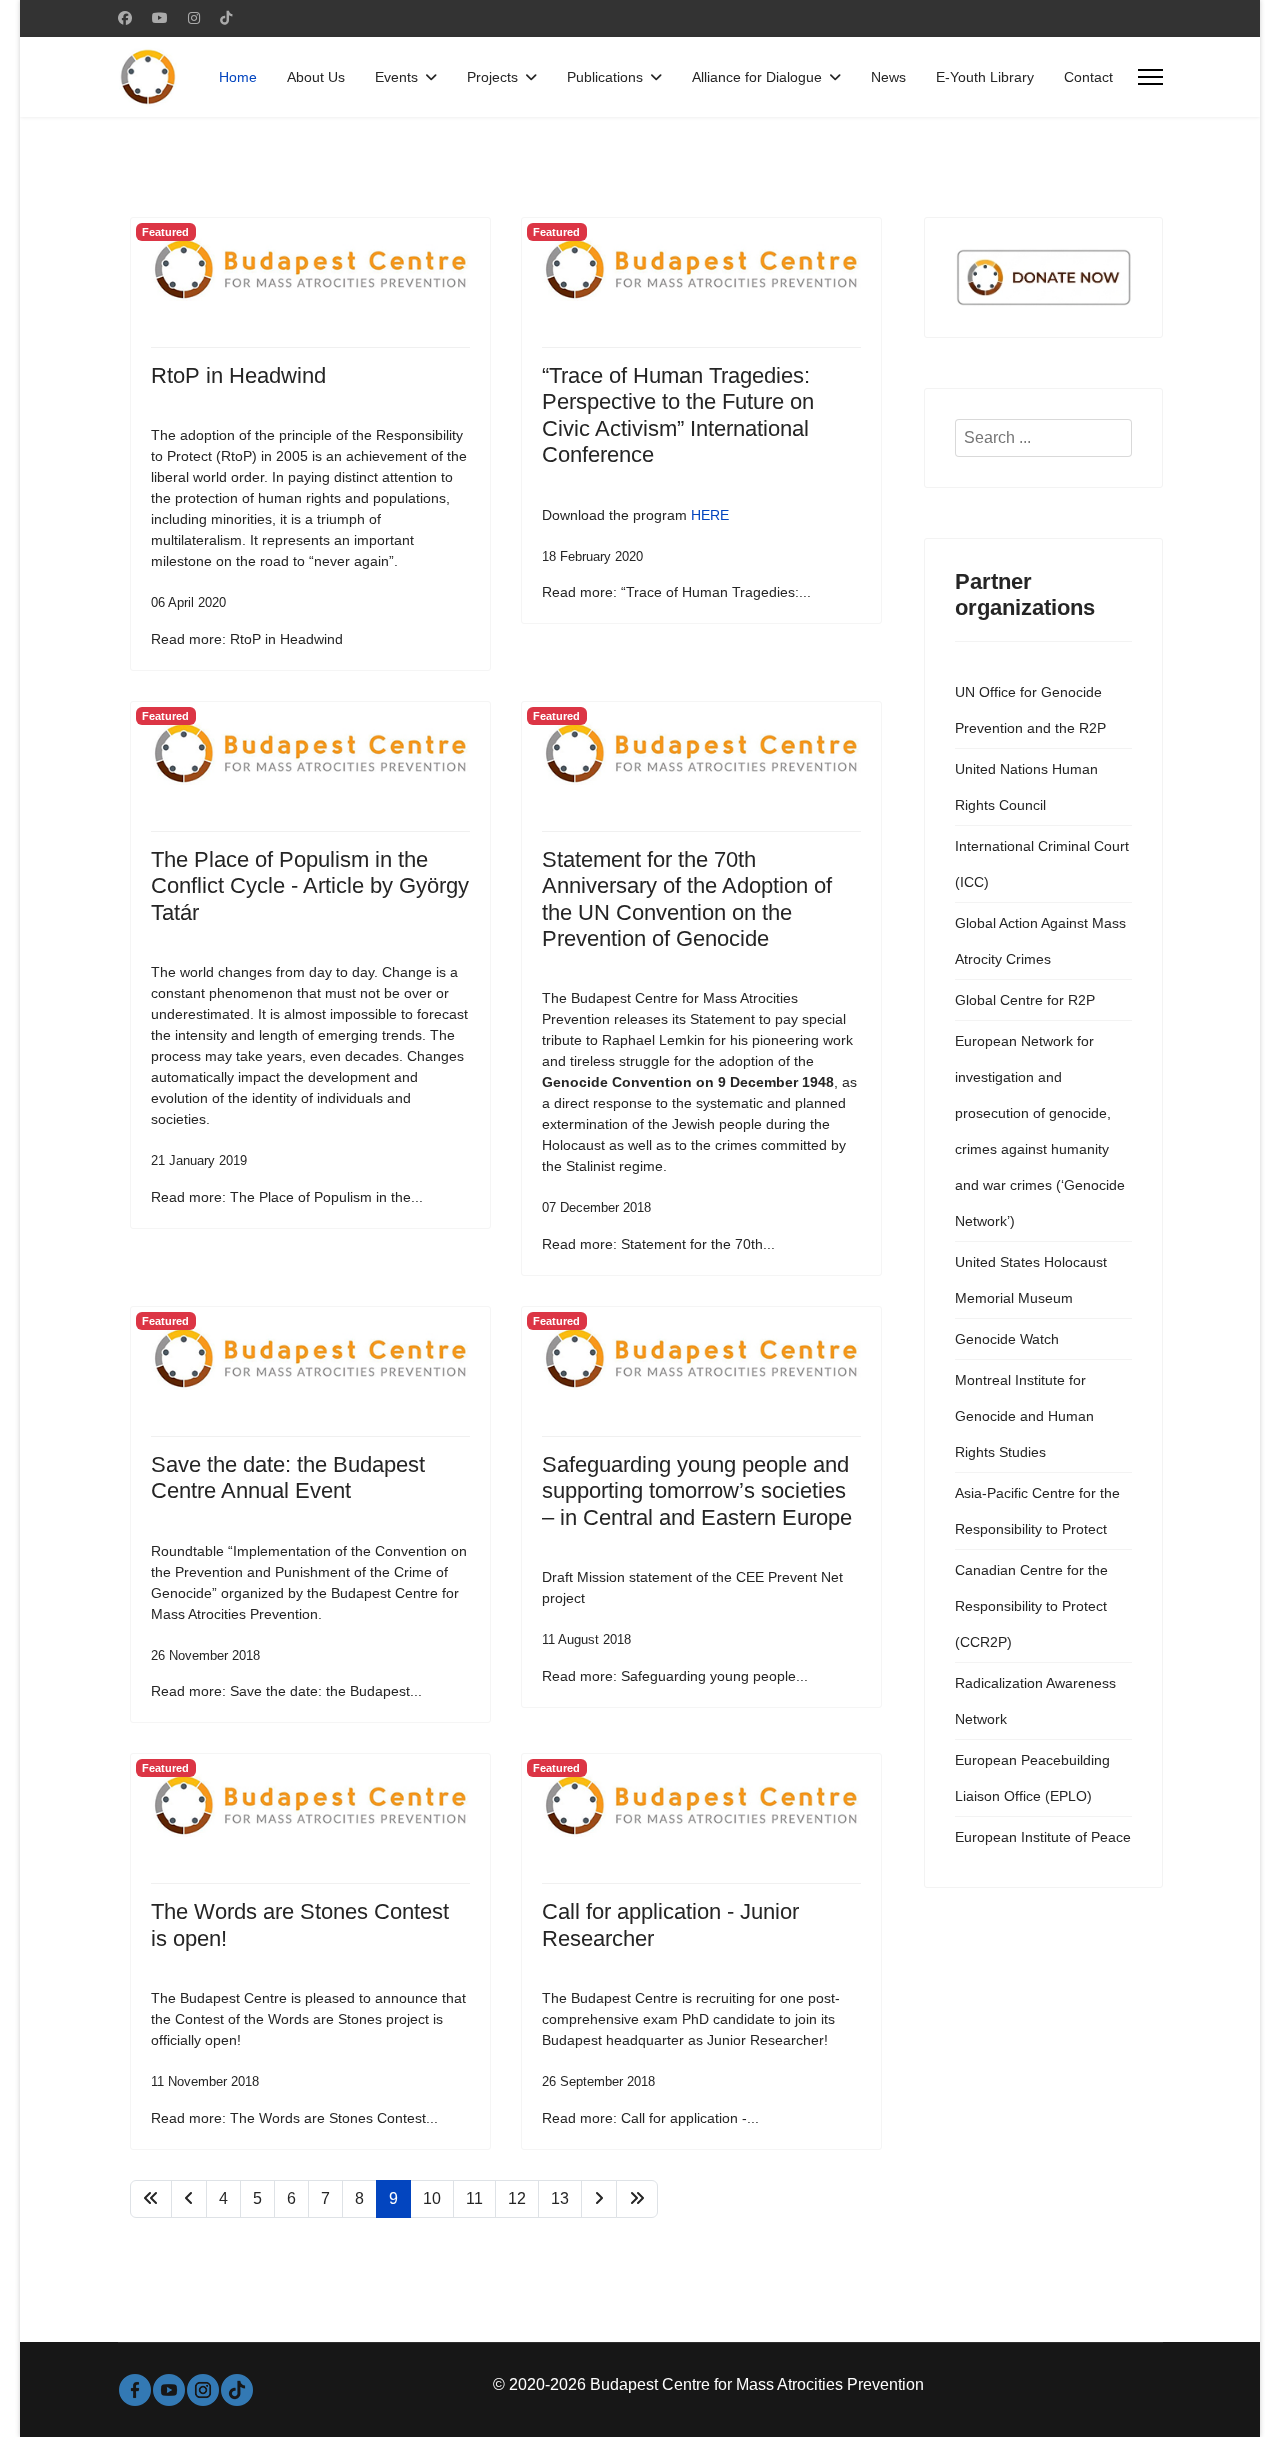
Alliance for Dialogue (757, 77)
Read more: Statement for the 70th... (658, 1244)
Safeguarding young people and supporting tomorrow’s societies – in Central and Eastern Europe (697, 1491)
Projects (492, 77)
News (888, 77)
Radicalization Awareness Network (1035, 1701)
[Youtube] (160, 18)
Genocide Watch (1007, 1339)
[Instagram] (194, 18)
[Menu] (1150, 77)
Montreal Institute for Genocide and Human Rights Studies (1024, 1416)
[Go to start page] (151, 2199)
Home (238, 77)
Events (396, 77)
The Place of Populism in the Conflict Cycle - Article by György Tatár (310, 886)
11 (474, 2198)
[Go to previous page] (189, 2199)
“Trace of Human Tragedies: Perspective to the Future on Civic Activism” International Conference (678, 415)
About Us (316, 77)
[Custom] (226, 18)
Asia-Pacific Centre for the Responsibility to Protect (1037, 1511)
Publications (605, 77)
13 (560, 2198)
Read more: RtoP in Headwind (247, 639)
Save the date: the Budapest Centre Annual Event (288, 1477)
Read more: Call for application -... (650, 2118)
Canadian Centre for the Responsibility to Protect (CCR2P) (1031, 1606)
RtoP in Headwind (238, 375)
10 (432, 2198)
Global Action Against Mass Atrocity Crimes (1040, 941)
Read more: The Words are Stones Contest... (294, 2118)
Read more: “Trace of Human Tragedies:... (676, 592)
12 (517, 2198)
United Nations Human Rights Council (1026, 787)
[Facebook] (125, 18)
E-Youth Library (985, 77)
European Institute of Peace (1043, 1837)
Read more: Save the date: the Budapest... (286, 1691)
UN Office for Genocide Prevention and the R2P (1030, 710)
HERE (710, 515)
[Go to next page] (599, 2199)
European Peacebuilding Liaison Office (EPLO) (1032, 1778)
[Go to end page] (637, 2199)
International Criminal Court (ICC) (1042, 864)
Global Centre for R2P (1025, 1000)
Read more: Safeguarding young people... (675, 1676)
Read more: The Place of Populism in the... (287, 1197)
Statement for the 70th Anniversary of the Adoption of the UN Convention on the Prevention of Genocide (687, 899)
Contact (1088, 77)
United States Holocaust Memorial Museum (1031, 1280)
